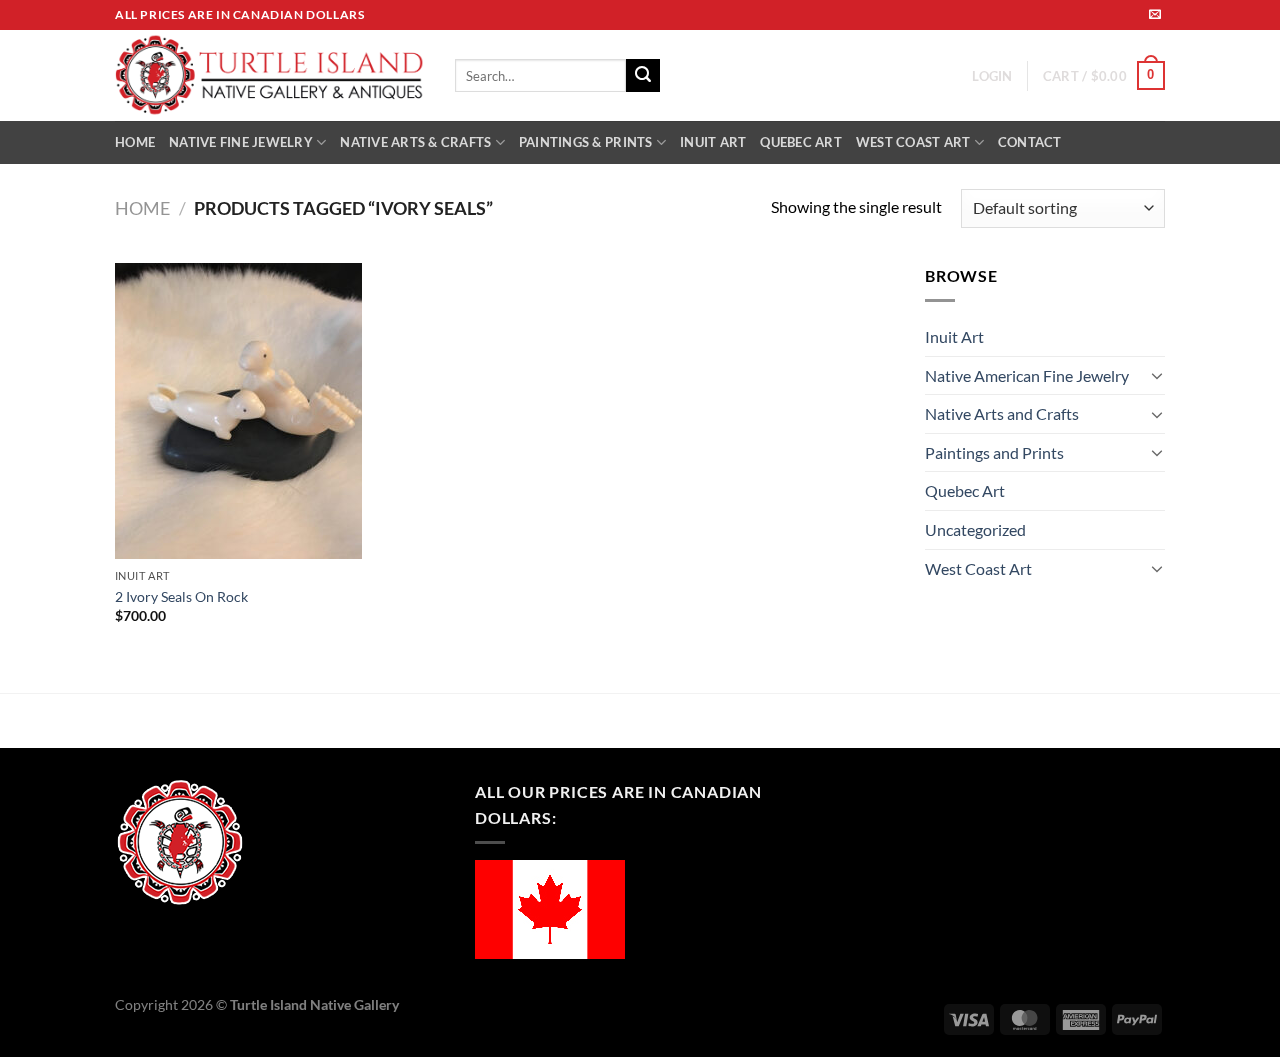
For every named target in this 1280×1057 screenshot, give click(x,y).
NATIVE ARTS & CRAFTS (415, 142)
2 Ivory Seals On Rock (181, 596)
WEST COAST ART (913, 142)
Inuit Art (954, 336)
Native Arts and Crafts (1002, 413)
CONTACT (1030, 142)
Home (142, 208)
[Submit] (643, 76)
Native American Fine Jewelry (1027, 375)
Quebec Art (965, 490)
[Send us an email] (1155, 15)
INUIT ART (713, 142)
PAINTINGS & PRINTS (586, 142)
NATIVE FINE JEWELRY (241, 142)
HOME (135, 142)
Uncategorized (975, 529)
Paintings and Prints (994, 452)
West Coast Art (978, 568)
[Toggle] (1157, 375)
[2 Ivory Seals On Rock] (238, 411)
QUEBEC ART (801, 142)
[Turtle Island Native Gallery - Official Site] (270, 76)
